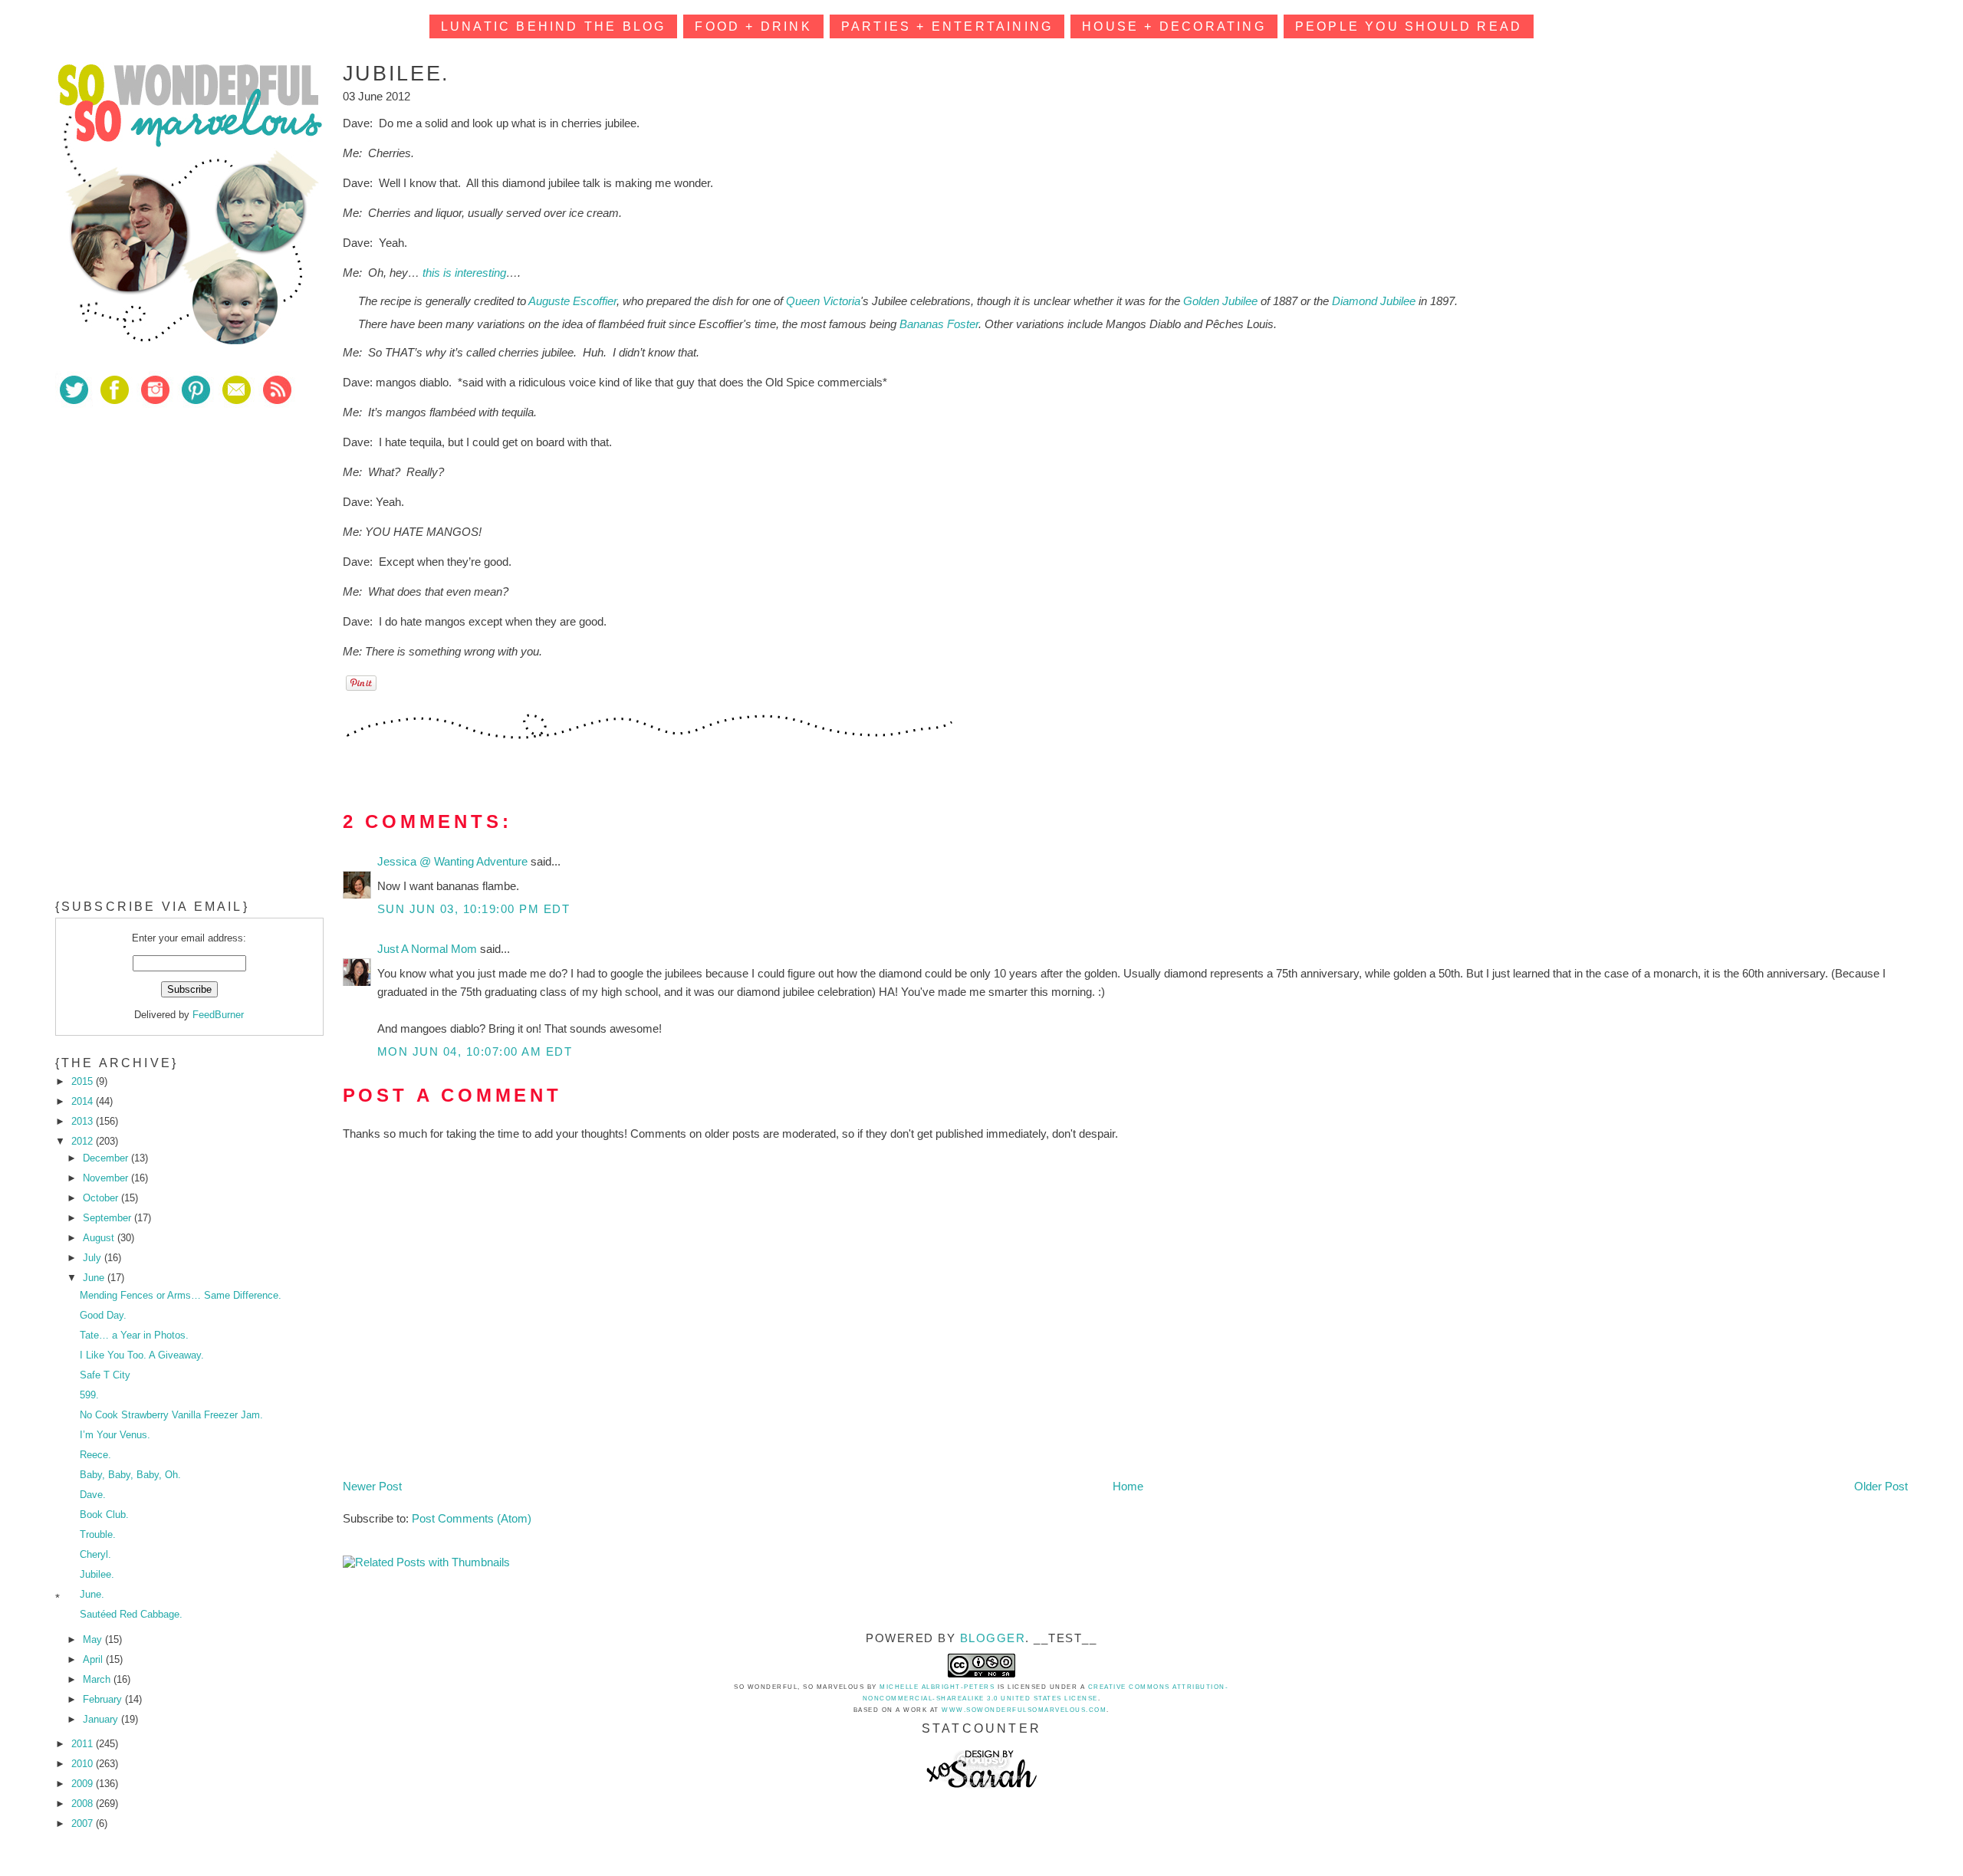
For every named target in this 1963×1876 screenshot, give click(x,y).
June (95, 1278)
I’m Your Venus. (115, 1435)
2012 (84, 1141)
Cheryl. (95, 1554)
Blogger (993, 1638)
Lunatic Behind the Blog (554, 26)
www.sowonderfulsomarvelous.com (1024, 1710)
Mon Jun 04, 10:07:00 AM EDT (475, 1051)
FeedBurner (218, 1015)
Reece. (95, 1455)
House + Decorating (1174, 26)
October (102, 1198)
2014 (84, 1101)
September (109, 1218)
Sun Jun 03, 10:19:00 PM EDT (474, 909)
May (94, 1639)
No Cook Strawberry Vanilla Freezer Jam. (171, 1415)
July (94, 1258)
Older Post (1881, 1486)
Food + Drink (753, 26)
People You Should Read (1409, 26)
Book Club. (104, 1515)
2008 (84, 1804)
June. (92, 1594)
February (104, 1699)
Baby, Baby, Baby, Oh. (130, 1475)
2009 (84, 1784)
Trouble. (98, 1534)
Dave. (93, 1495)
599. (89, 1395)
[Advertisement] (170, 528)
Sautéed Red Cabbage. (131, 1614)
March (98, 1679)
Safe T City (105, 1375)
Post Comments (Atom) (472, 1518)
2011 (84, 1744)
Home (1128, 1486)
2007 (84, 1823)
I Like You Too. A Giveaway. (142, 1355)
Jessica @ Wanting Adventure (454, 861)
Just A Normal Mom (429, 949)
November (107, 1178)
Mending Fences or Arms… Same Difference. (181, 1295)
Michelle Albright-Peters (937, 1687)
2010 (84, 1764)
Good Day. (103, 1315)
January (102, 1719)
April (94, 1659)
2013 (84, 1121)
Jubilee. (97, 1574)
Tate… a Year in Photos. (134, 1335)
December (107, 1158)
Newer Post (372, 1486)
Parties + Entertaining (947, 26)
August (100, 1238)
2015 (84, 1081)
